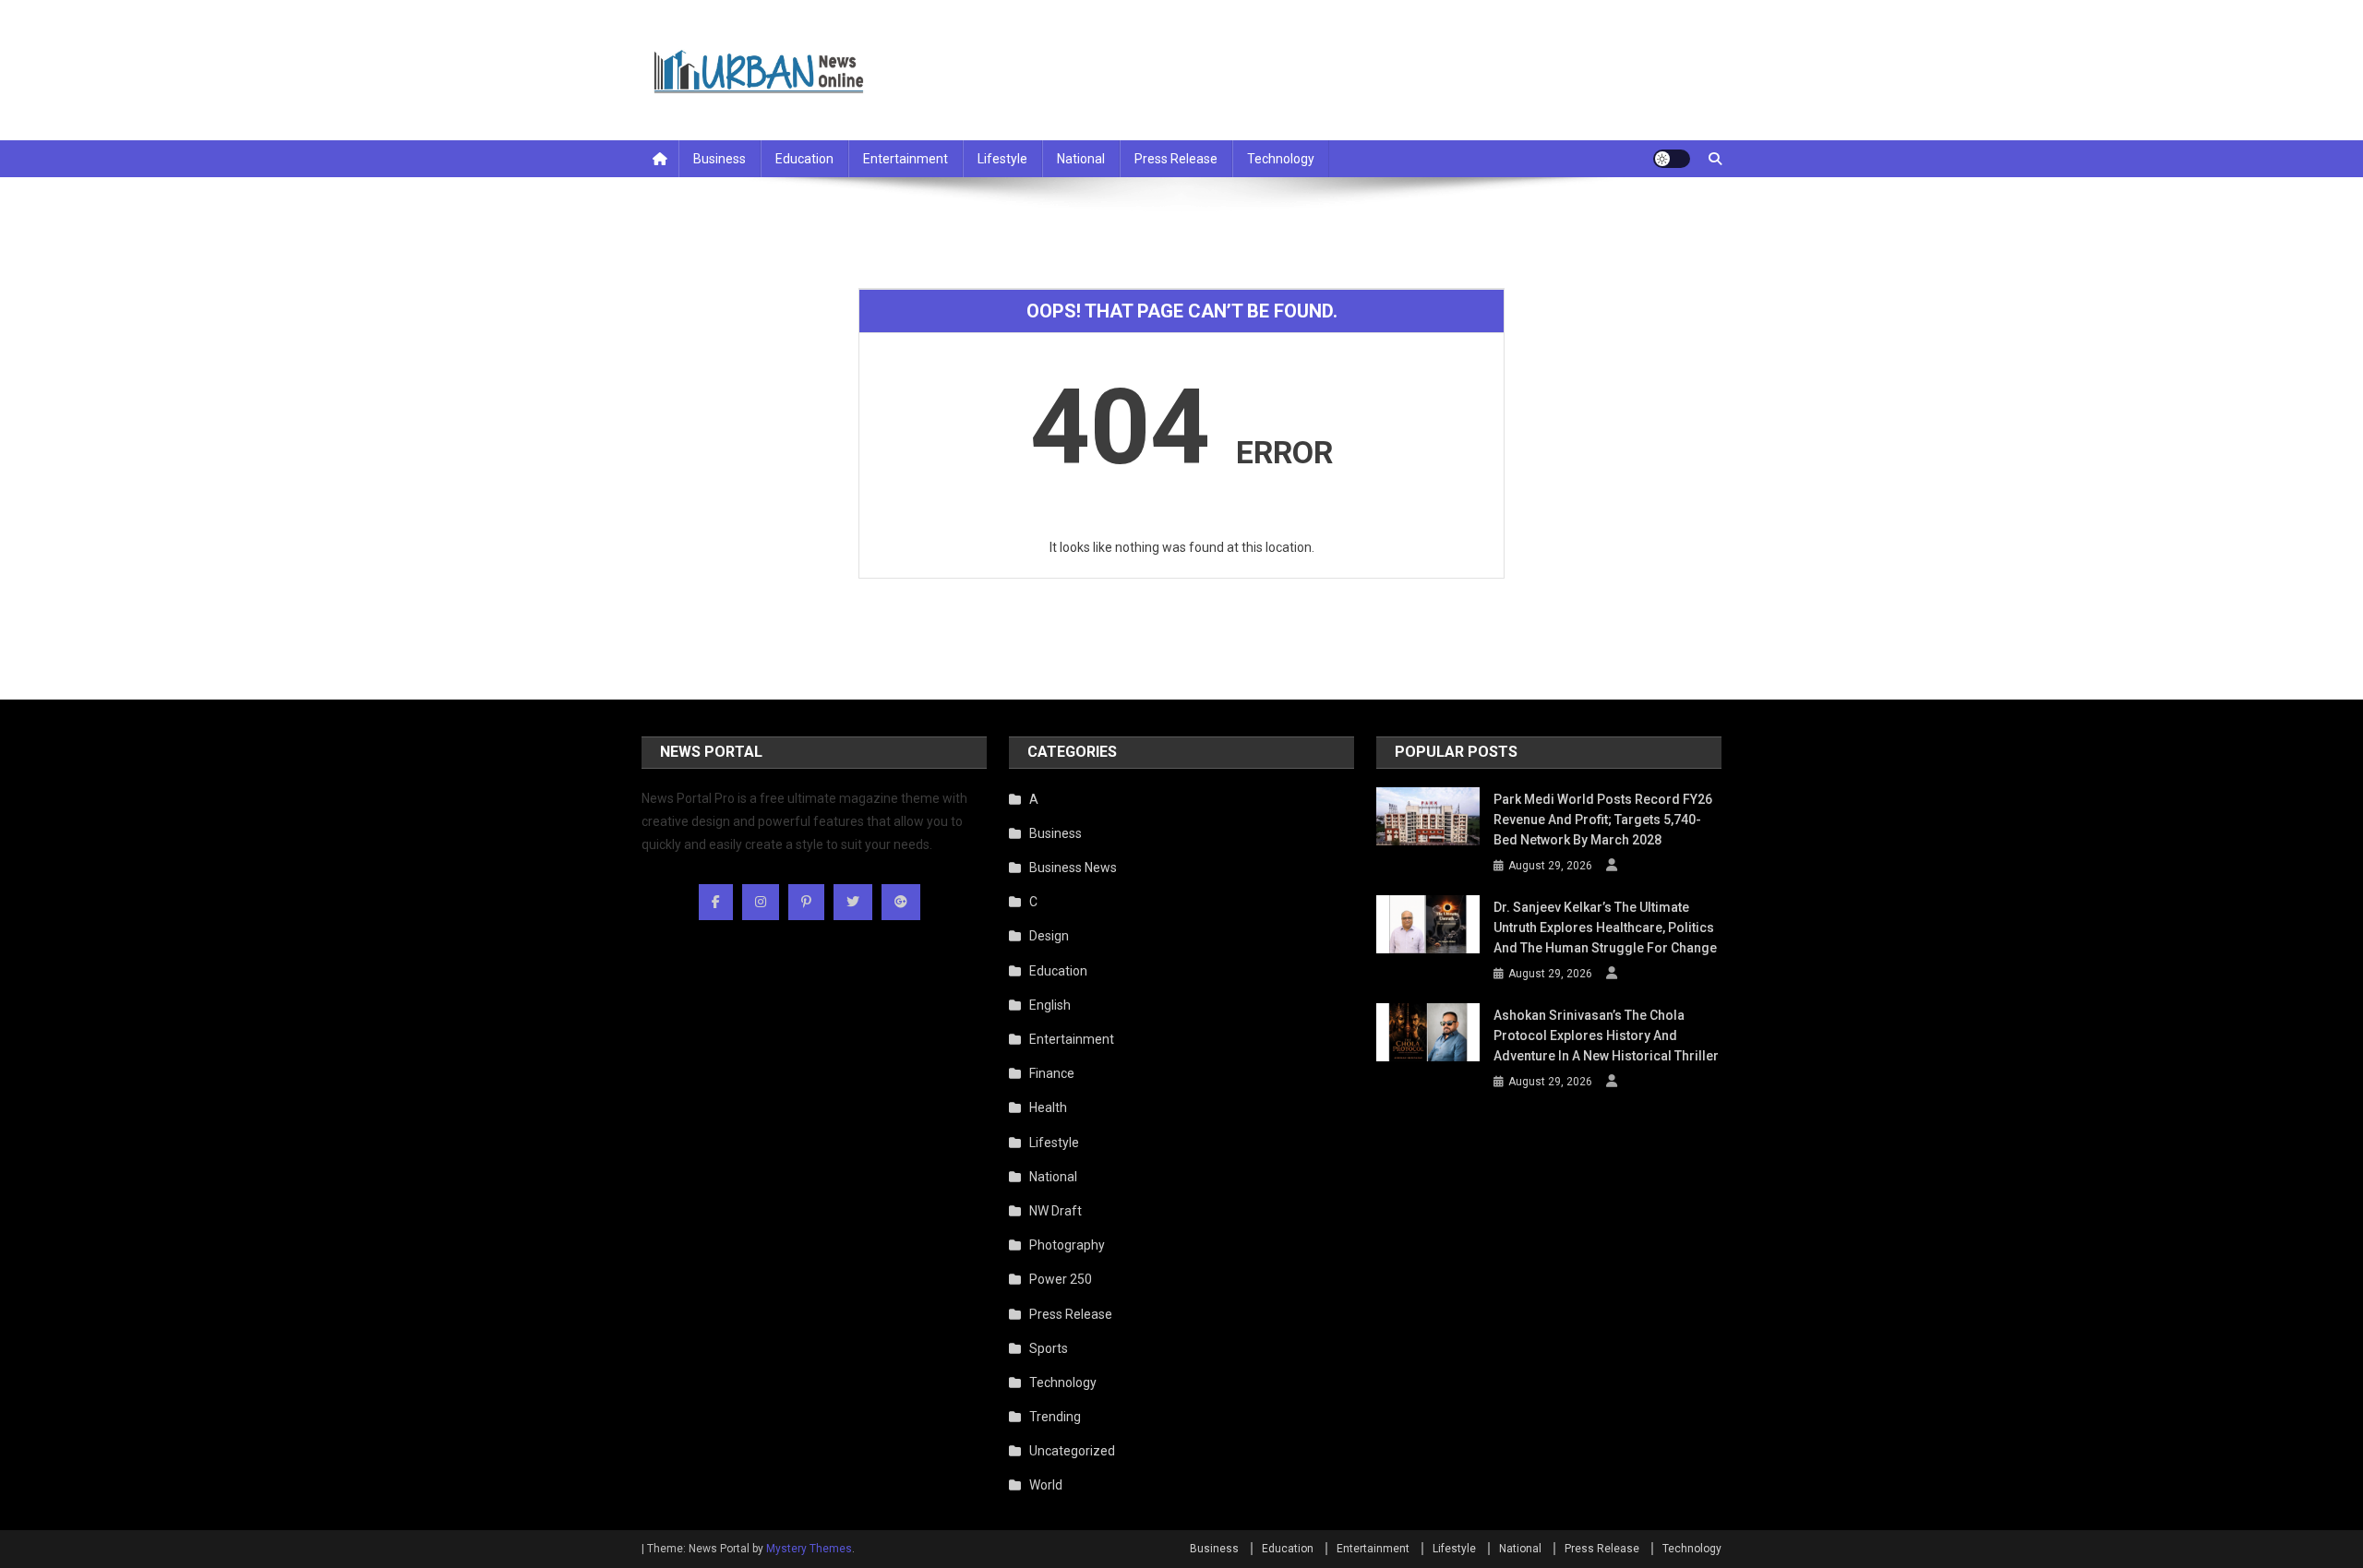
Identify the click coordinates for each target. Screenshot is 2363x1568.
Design (1049, 936)
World (1046, 1485)
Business (720, 159)
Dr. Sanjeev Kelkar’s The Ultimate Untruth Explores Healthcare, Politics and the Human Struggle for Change (1605, 928)
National (1081, 159)
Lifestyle (1002, 159)
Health (1048, 1107)
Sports (1049, 1348)
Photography (1067, 1245)
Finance (1052, 1073)
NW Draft (1056, 1211)
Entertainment (906, 159)
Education (804, 159)
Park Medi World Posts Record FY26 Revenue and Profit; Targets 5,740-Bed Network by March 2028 (1603, 820)
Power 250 (1061, 1279)
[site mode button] (1672, 159)
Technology (1281, 159)
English (1050, 1005)
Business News (1073, 868)
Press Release (1176, 159)
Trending (1055, 1417)
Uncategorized (1072, 1451)
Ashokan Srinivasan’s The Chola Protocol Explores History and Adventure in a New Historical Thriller (1606, 1035)
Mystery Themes (809, 1549)
